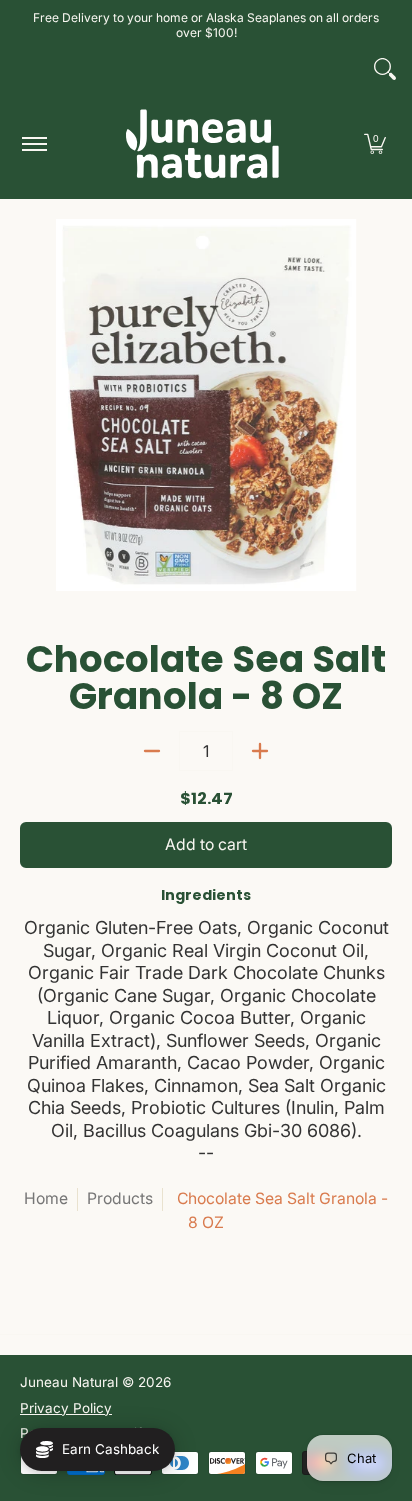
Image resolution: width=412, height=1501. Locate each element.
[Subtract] (152, 751)
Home (46, 1198)
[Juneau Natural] (203, 143)
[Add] (260, 751)
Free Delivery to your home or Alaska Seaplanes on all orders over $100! (206, 25)
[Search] (385, 69)
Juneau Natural (69, 1382)
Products (120, 1198)
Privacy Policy (66, 1408)
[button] (375, 143)
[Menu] (33, 143)
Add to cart (206, 844)
